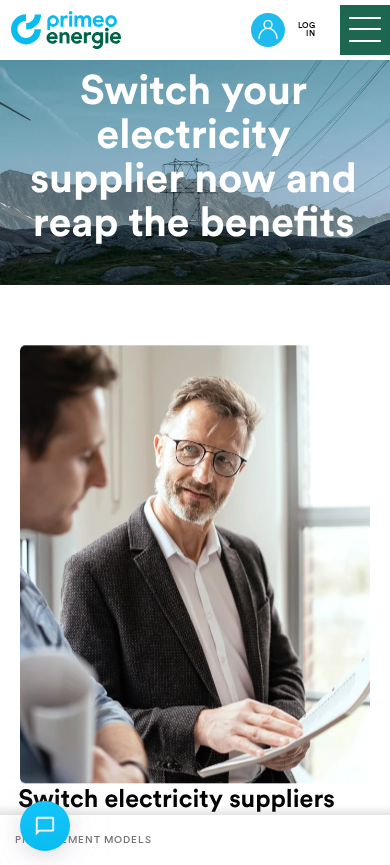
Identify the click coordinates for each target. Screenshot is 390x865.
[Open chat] (45, 826)
